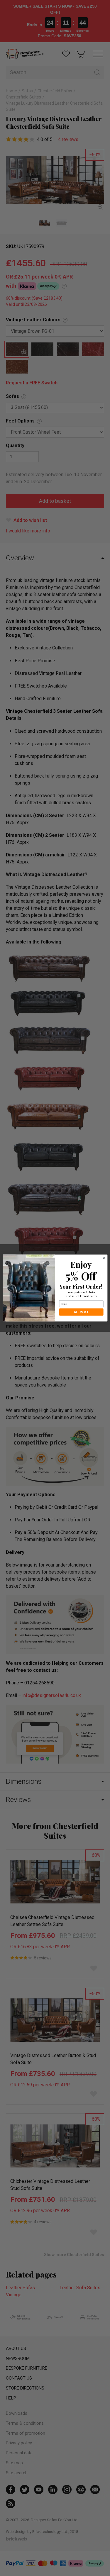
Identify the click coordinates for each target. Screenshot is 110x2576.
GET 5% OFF (81, 1312)
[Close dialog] (104, 1258)
